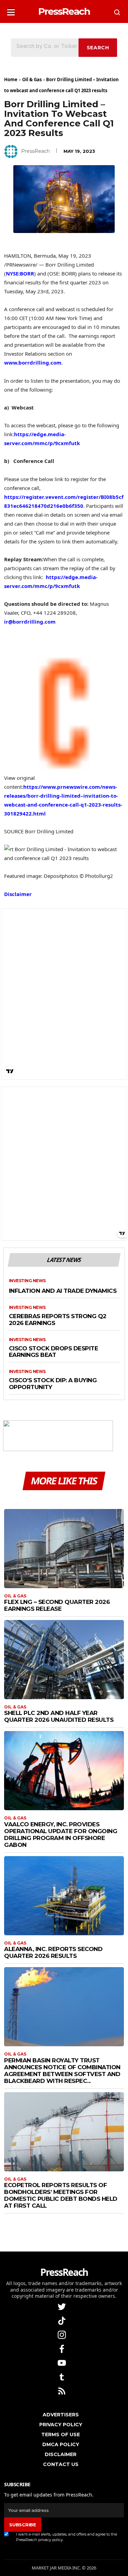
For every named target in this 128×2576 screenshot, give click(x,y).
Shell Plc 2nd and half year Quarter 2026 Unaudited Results (59, 1716)
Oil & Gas (32, 79)
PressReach (35, 151)
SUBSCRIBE (23, 2525)
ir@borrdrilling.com (30, 622)
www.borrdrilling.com (33, 363)
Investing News (27, 1281)
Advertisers (61, 2415)
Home (11, 79)
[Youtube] (62, 2362)
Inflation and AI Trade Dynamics (63, 1291)
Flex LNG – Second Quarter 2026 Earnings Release (57, 1605)
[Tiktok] (62, 2320)
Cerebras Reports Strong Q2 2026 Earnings (58, 1320)
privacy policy (51, 2540)
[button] (11, 10)
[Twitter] (62, 2306)
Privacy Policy (61, 2425)
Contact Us (61, 2464)
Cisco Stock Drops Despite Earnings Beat (54, 1352)
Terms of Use (61, 2434)
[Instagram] (62, 2334)
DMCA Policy (61, 2444)
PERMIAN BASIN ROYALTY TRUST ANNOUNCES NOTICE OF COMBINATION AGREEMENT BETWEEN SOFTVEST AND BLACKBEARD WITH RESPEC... (62, 2071)
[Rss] (62, 2390)
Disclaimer (18, 894)
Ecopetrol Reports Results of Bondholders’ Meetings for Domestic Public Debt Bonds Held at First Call (61, 2195)
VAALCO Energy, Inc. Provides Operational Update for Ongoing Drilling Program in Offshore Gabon (61, 1835)
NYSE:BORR (20, 273)
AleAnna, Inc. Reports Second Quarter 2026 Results (53, 1952)
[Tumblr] (62, 2376)
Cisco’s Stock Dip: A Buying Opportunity (53, 1384)
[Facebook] (62, 2348)
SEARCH (98, 48)
